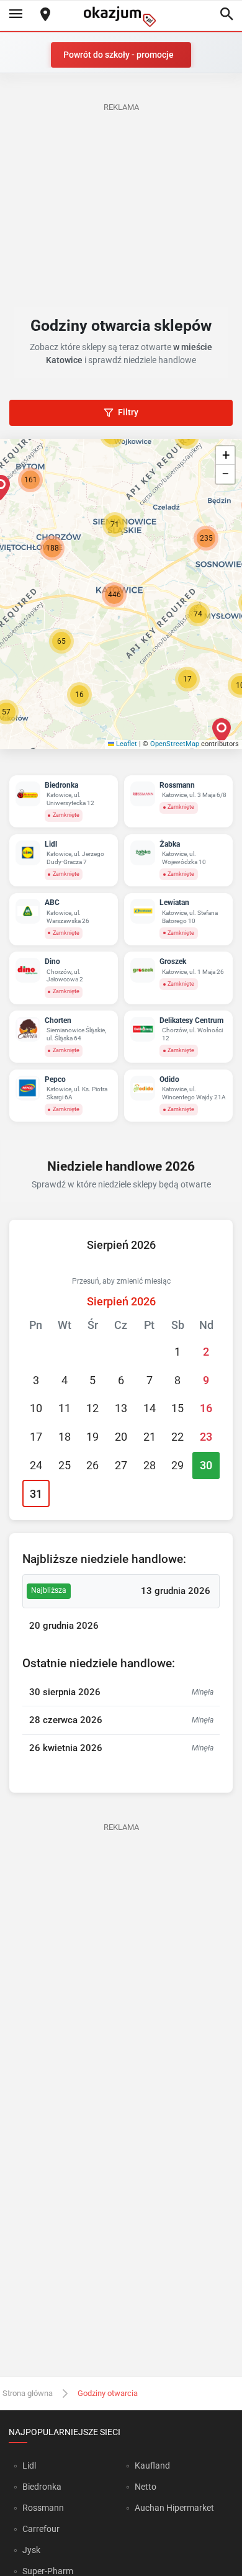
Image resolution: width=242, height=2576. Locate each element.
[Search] (226, 15)
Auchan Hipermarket (174, 2508)
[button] (79, 695)
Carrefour (41, 2529)
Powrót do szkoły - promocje (119, 55)
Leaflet (126, 744)
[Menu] (16, 15)
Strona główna (28, 2393)
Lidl (29, 2466)
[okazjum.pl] (121, 16)
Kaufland (152, 2466)
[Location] (45, 15)
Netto (146, 2487)
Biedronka (42, 2487)
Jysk (31, 2550)
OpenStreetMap (175, 744)
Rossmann (43, 2508)
